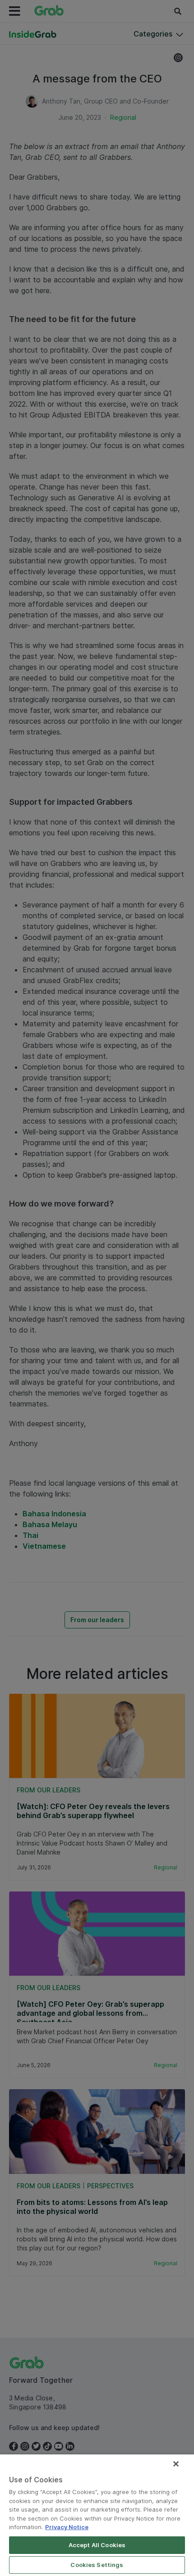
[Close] (176, 2464)
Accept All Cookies (97, 2545)
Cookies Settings (97, 2565)
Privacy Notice (67, 2527)
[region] (97, 2515)
